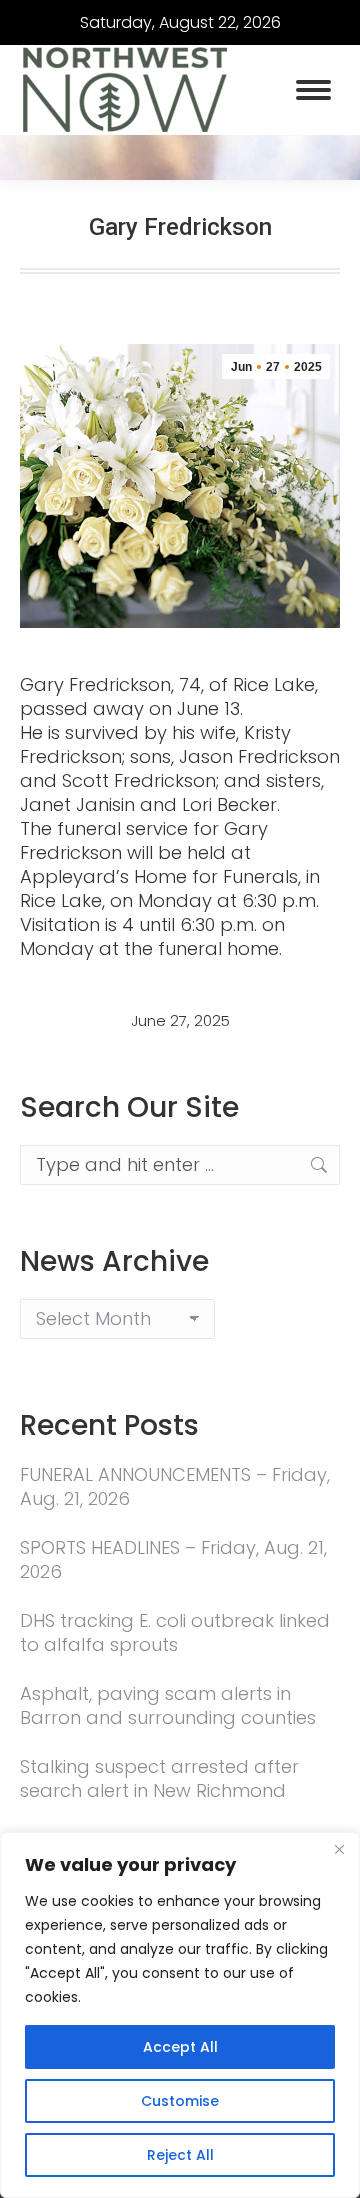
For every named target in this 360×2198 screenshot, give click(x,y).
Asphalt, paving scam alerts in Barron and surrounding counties (168, 1706)
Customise (180, 2101)
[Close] (339, 1849)
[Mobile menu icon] (313, 90)
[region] (180, 2015)
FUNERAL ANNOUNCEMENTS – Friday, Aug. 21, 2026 (175, 1487)
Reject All (180, 2155)
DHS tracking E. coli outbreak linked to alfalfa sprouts (175, 1633)
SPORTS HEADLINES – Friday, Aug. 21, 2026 (173, 1560)
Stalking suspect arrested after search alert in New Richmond (159, 1779)
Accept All (180, 2047)
